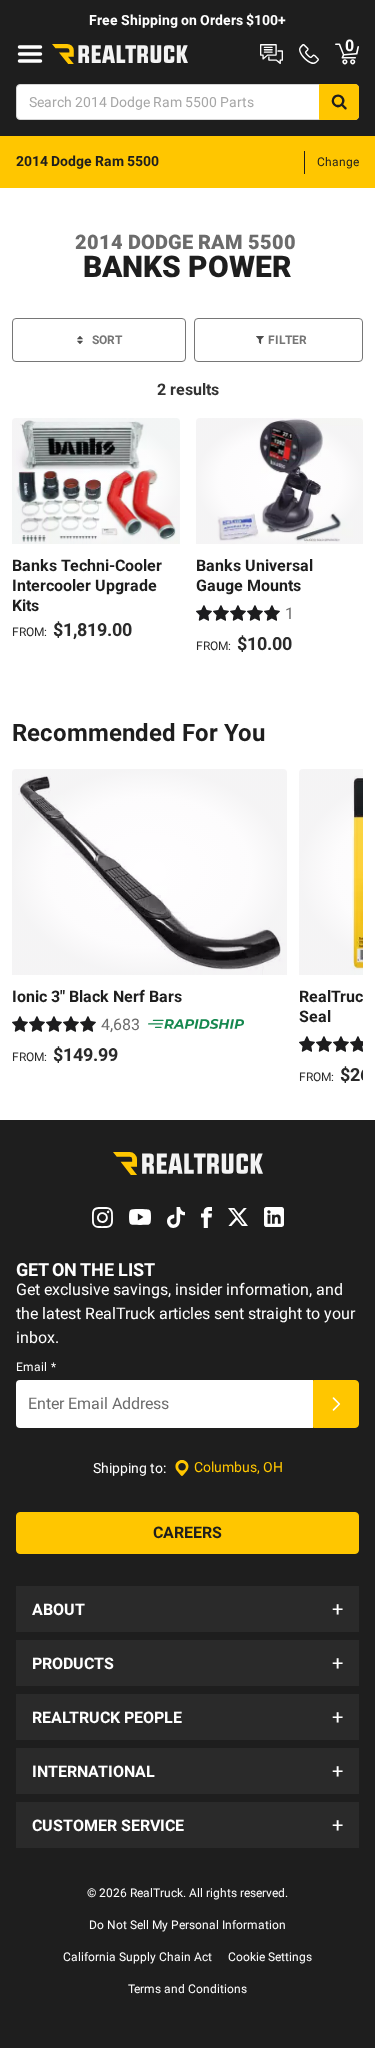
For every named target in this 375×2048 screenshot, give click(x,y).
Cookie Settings (270, 1957)
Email (36, 1367)
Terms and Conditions (187, 1989)
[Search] (339, 102)
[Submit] (336, 1404)
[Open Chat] (271, 54)
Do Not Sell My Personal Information (187, 1925)
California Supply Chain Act (137, 1957)
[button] (187, 1609)
